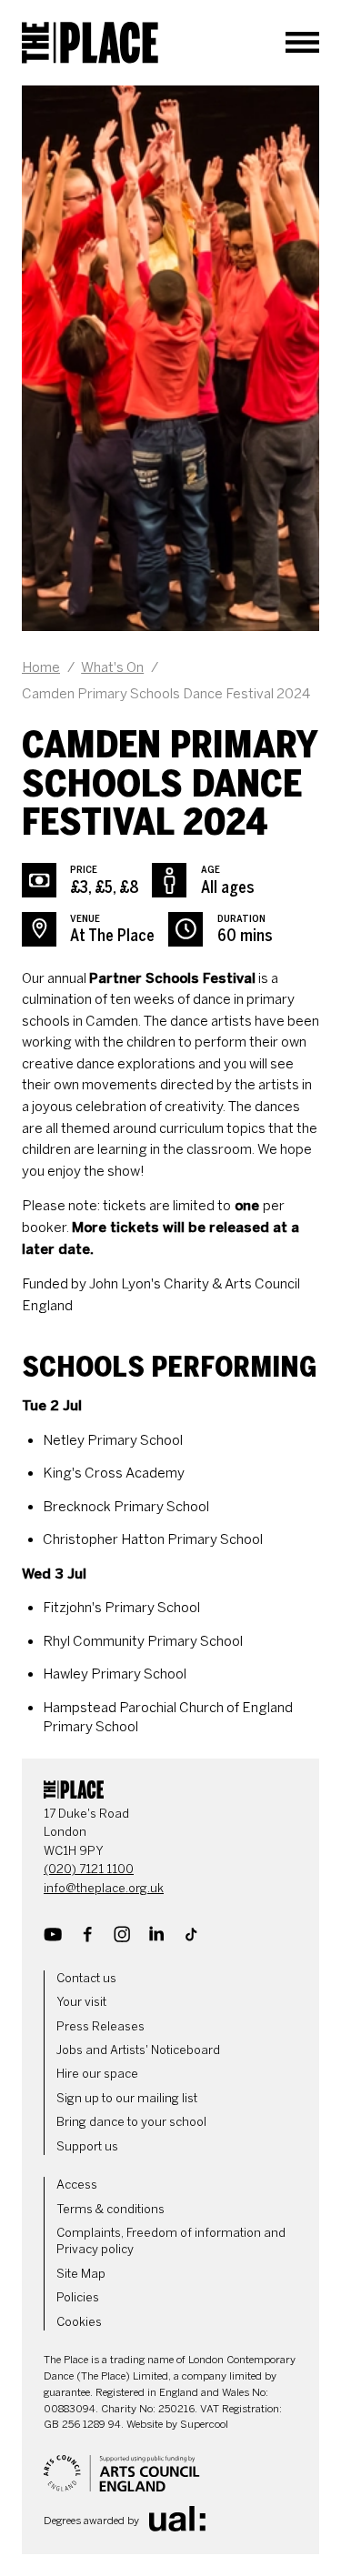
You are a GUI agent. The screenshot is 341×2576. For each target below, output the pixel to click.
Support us (87, 2146)
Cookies (79, 2322)
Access (77, 2185)
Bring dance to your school (131, 2122)
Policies (78, 2297)
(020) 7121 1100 (89, 1869)
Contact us (86, 1978)
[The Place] (90, 43)
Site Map (81, 2274)
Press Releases (100, 2026)
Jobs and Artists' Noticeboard (138, 2050)
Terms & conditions (110, 2209)
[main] (170, 912)
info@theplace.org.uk (104, 1888)
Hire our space (97, 2074)
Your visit (81, 2002)
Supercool (204, 2424)
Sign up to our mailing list (127, 2098)
